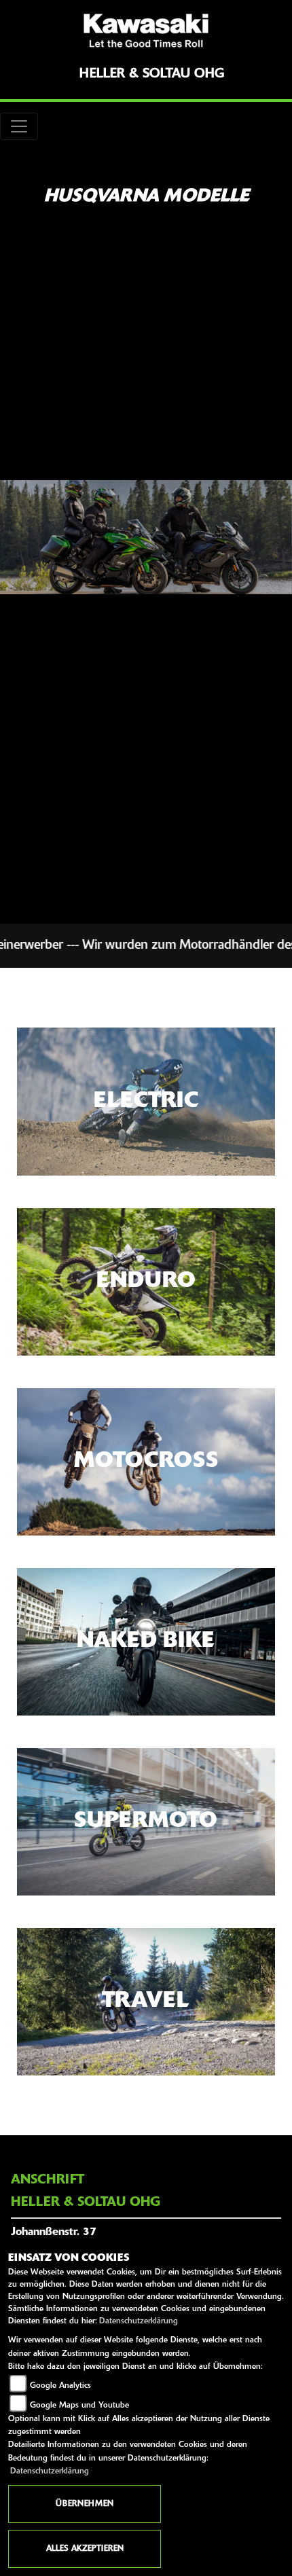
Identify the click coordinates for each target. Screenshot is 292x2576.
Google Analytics (60, 2386)
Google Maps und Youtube (79, 2406)
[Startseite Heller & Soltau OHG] (146, 31)
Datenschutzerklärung (139, 2321)
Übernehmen (85, 2504)
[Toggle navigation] (19, 126)
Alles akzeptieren (85, 2549)
